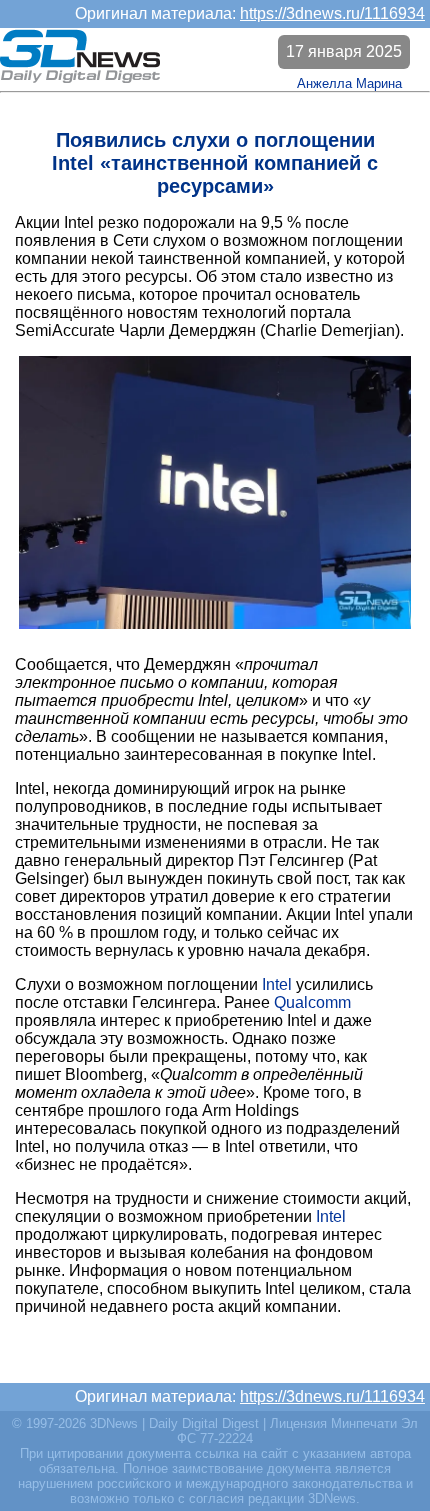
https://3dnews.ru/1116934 (332, 13)
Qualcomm (312, 1002)
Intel (277, 984)
